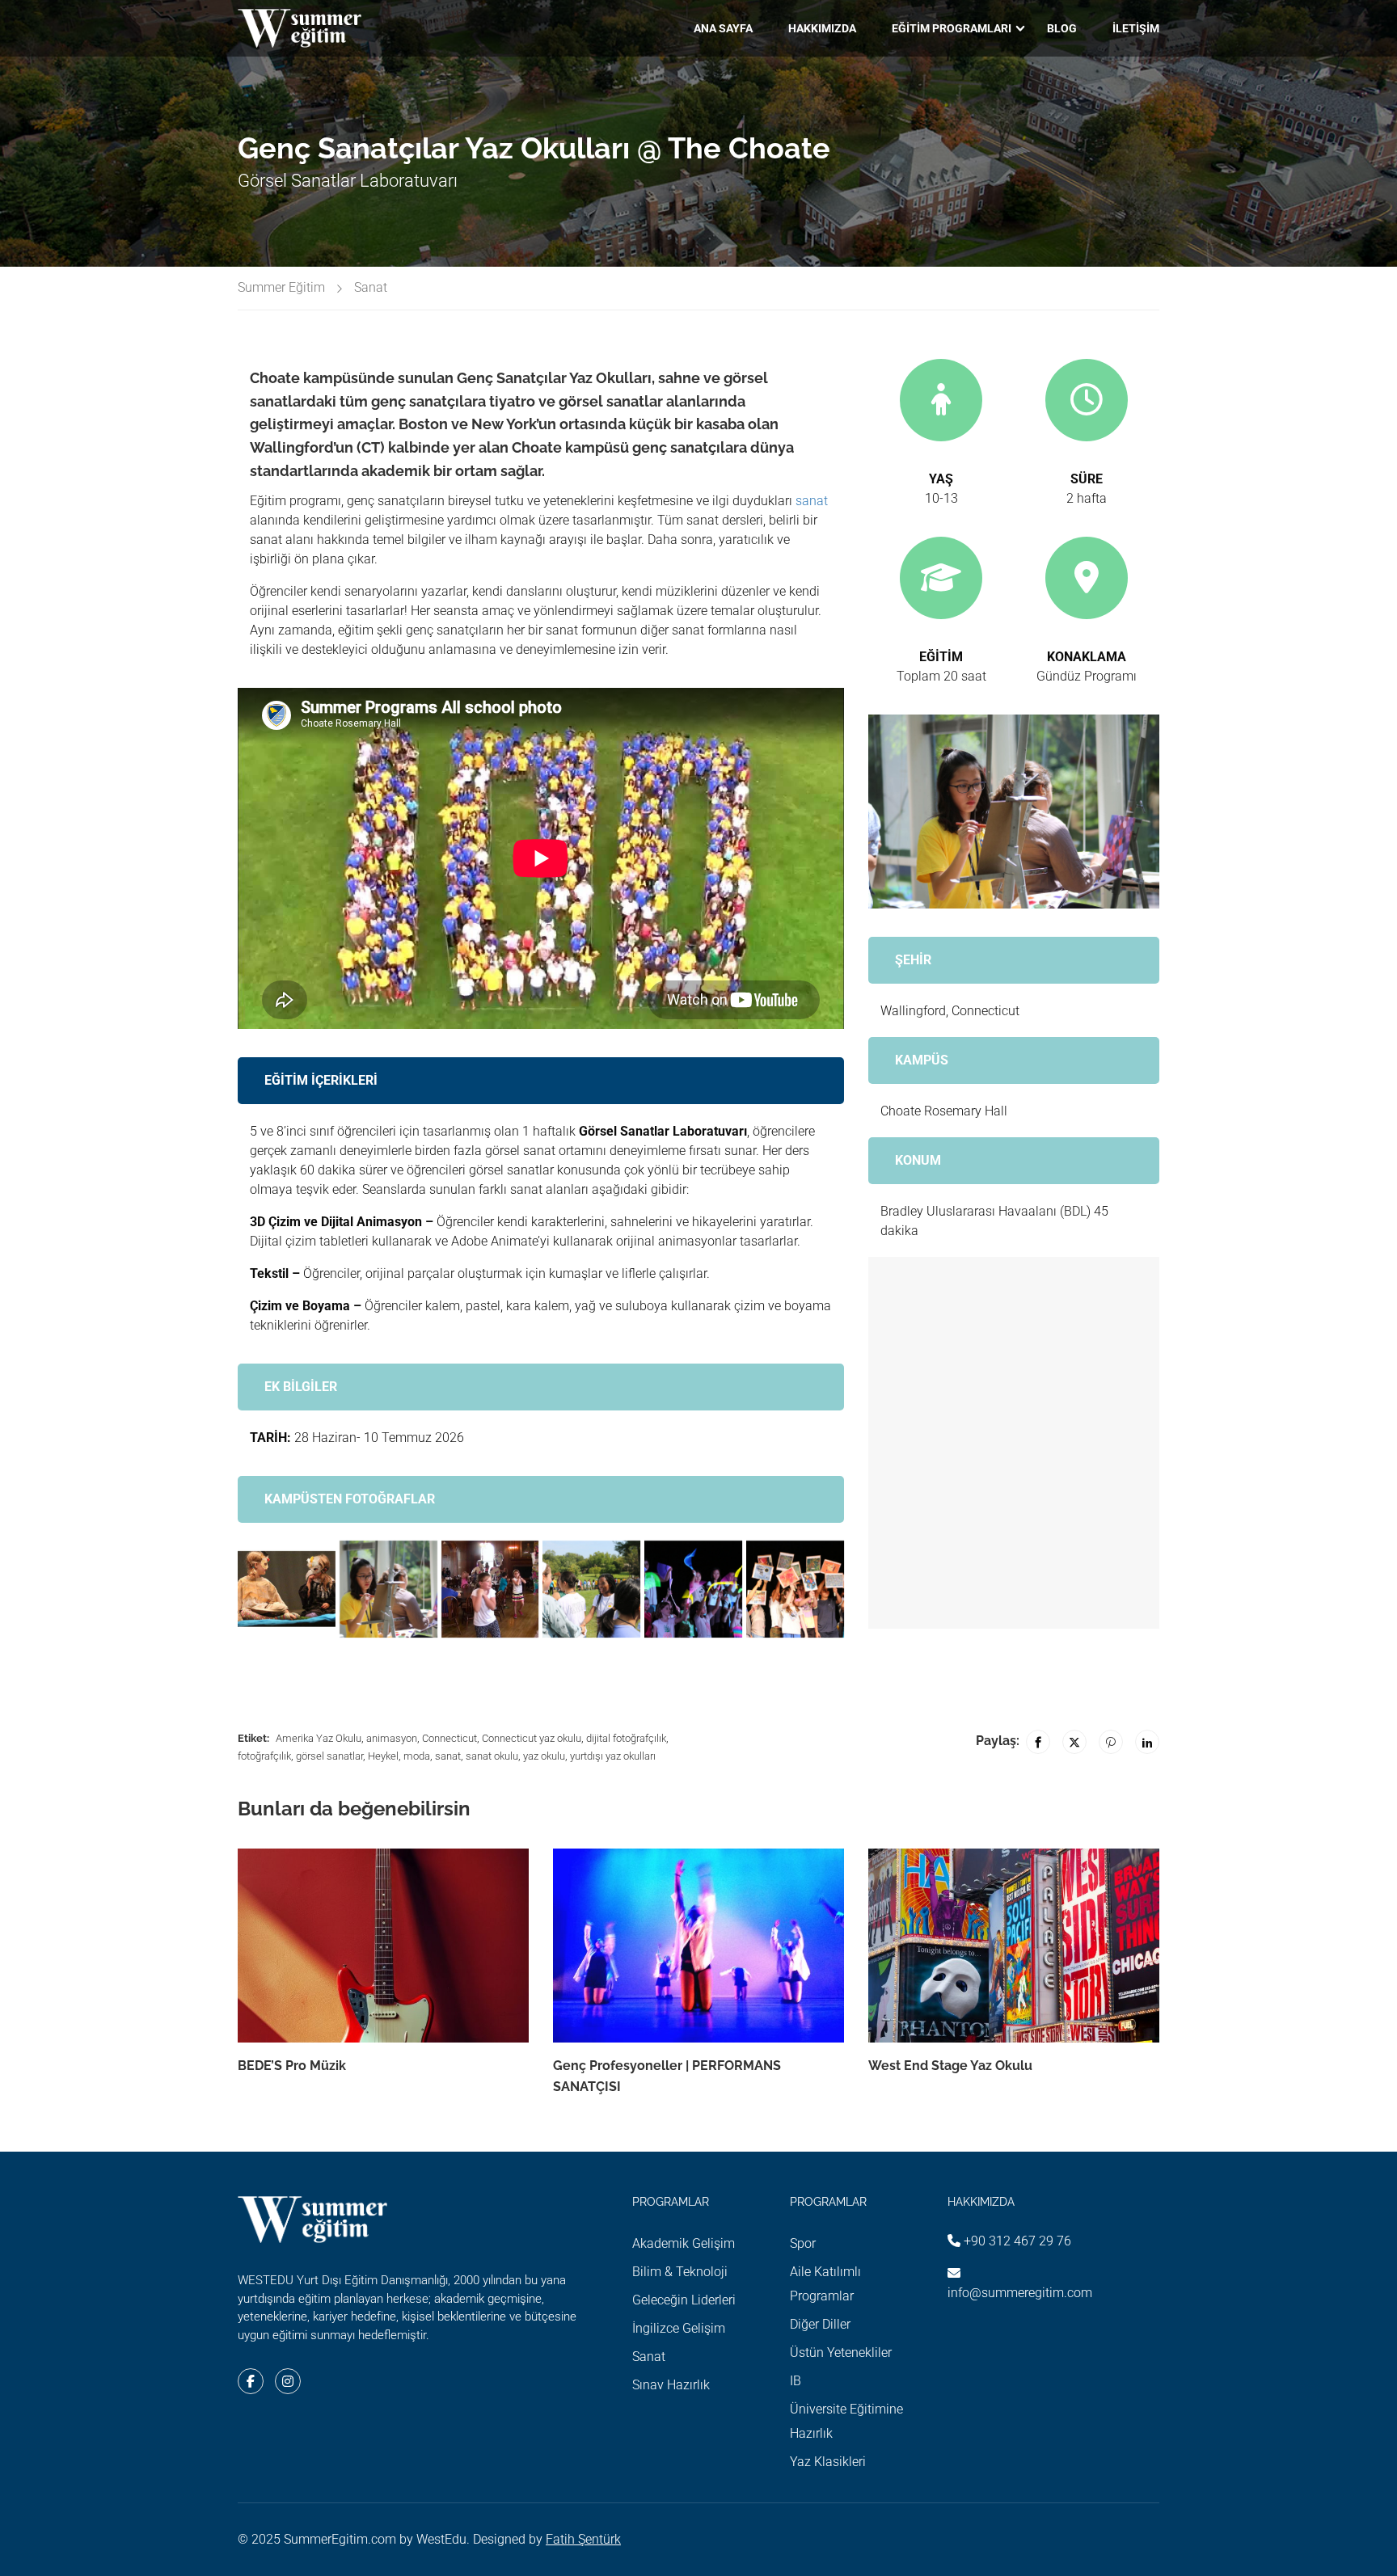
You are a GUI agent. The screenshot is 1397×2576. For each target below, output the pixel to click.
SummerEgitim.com (340, 2539)
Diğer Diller (820, 2324)
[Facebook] (1038, 1742)
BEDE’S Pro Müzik (292, 2066)
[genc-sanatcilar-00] (388, 1589)
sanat (812, 501)
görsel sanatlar (329, 1756)
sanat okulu (492, 1756)
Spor (803, 2243)
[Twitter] (1074, 1742)
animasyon (392, 1738)
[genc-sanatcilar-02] (490, 1589)
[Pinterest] (1111, 1742)
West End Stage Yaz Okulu (950, 2066)
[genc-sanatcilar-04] (591, 1589)
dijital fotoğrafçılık (626, 1738)
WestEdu (441, 2539)
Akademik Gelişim (684, 2243)
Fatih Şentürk (583, 2539)
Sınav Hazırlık (671, 2385)
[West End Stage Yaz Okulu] (1014, 1944)
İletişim (1136, 28)
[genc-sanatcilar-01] (693, 1589)
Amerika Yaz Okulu (319, 1738)
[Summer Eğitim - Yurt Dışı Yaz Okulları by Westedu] (300, 28)
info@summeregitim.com (1020, 2293)
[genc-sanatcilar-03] (287, 1589)
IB (796, 2381)
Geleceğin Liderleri (684, 2300)
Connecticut (449, 1738)
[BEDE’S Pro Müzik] (383, 1944)
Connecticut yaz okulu (532, 1738)
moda (417, 1756)
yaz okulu (544, 1756)
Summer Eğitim (281, 287)
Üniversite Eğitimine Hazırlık (846, 2421)
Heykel (383, 1756)
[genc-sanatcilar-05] (795, 1589)
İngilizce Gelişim (679, 2328)
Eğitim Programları (952, 28)
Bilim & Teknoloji (680, 2272)
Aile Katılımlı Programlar (825, 2284)
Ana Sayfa (723, 28)
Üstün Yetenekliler (841, 2353)
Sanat (371, 287)
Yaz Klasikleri (828, 2462)
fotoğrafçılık (264, 1756)
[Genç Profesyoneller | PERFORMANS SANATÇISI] (698, 1944)
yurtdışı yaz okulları (613, 1756)
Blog (1062, 28)
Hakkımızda (822, 28)
